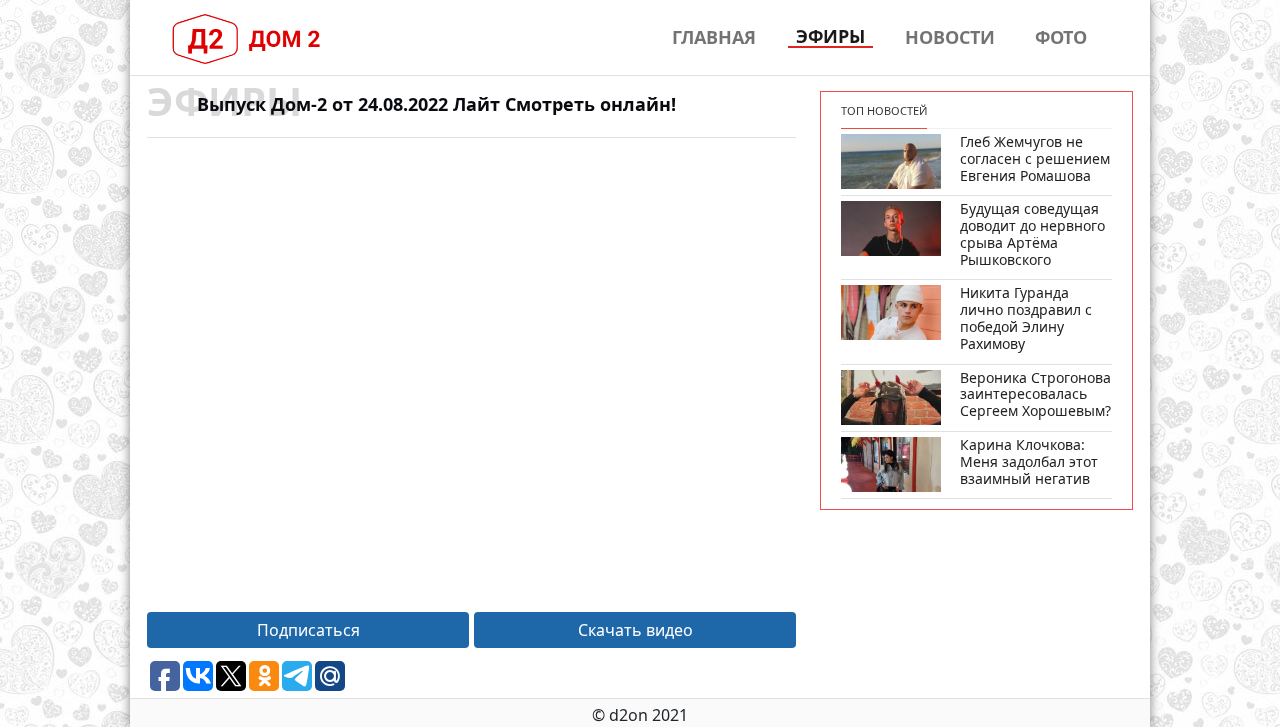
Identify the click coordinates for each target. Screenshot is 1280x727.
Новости (950, 37)
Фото (1061, 37)
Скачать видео (635, 630)
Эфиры (830, 37)
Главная (714, 37)
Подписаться (308, 630)
